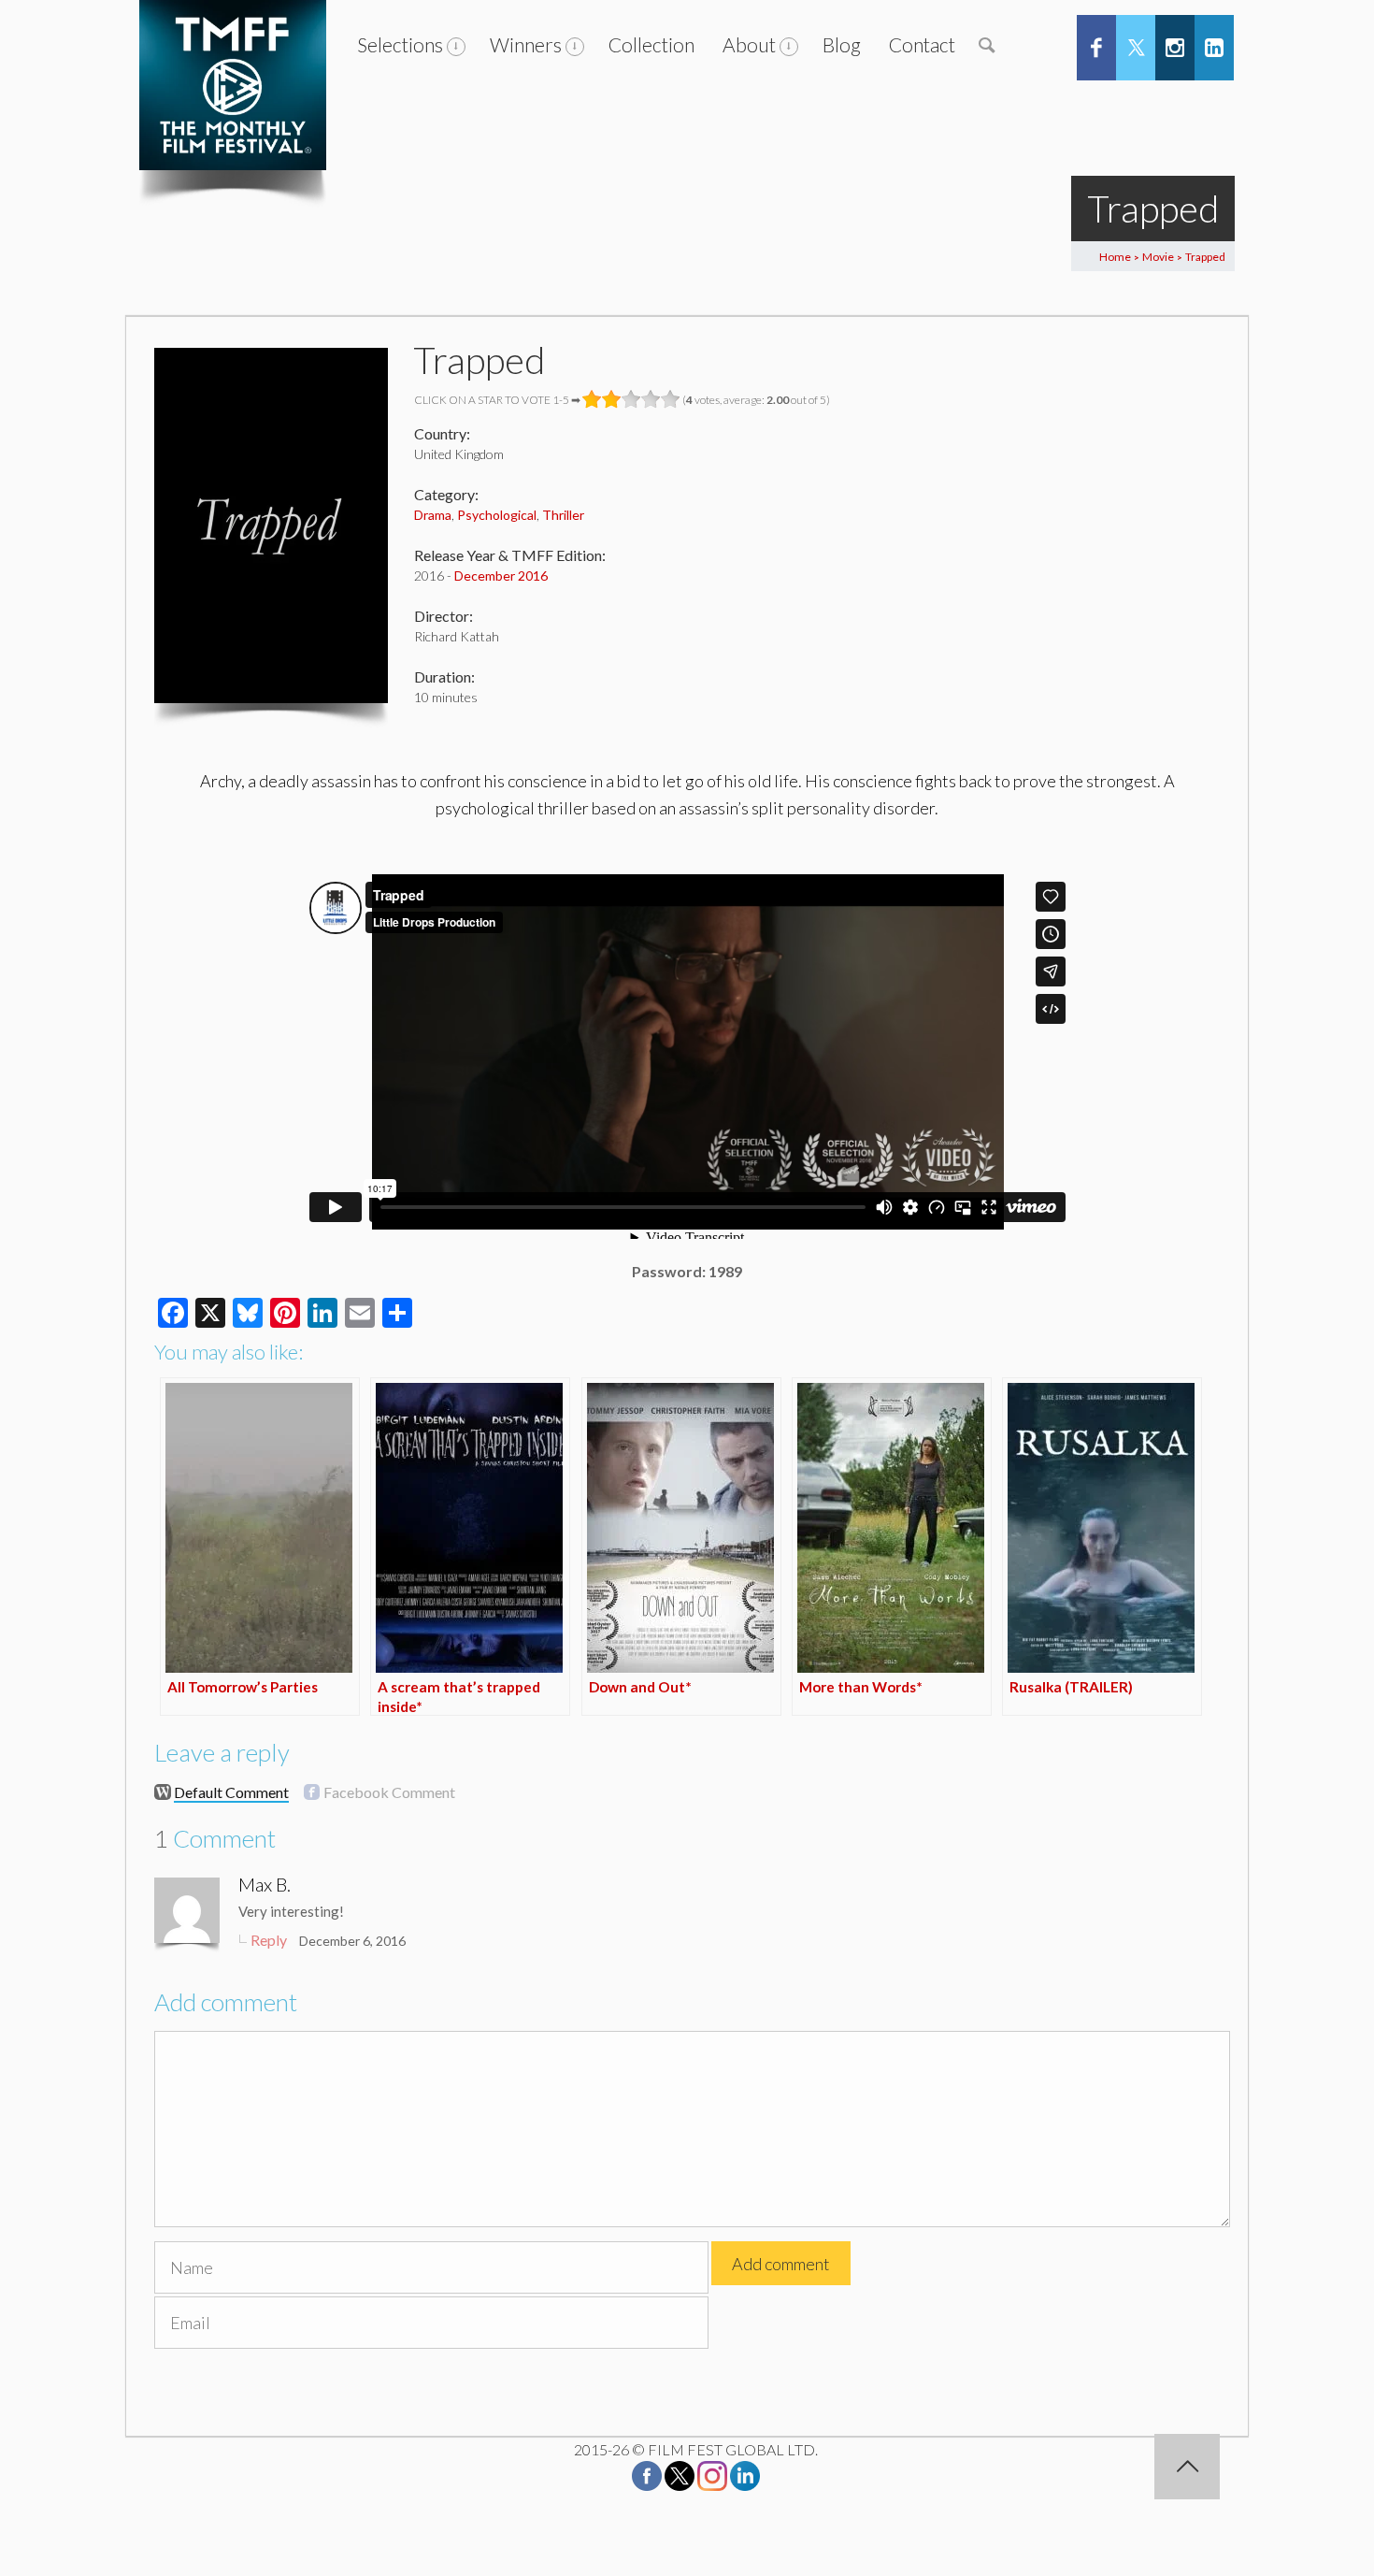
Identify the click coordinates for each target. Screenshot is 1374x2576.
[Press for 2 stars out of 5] (612, 399)
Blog (842, 44)
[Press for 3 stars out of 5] (631, 399)
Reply (269, 1940)
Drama (433, 515)
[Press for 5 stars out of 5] (671, 399)
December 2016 (501, 576)
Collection (651, 44)
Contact (922, 44)
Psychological (497, 515)
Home (1115, 257)
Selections (400, 44)
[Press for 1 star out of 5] (592, 399)
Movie (1158, 257)
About (749, 44)
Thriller (563, 515)
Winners (526, 44)
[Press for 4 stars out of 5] (651, 399)
